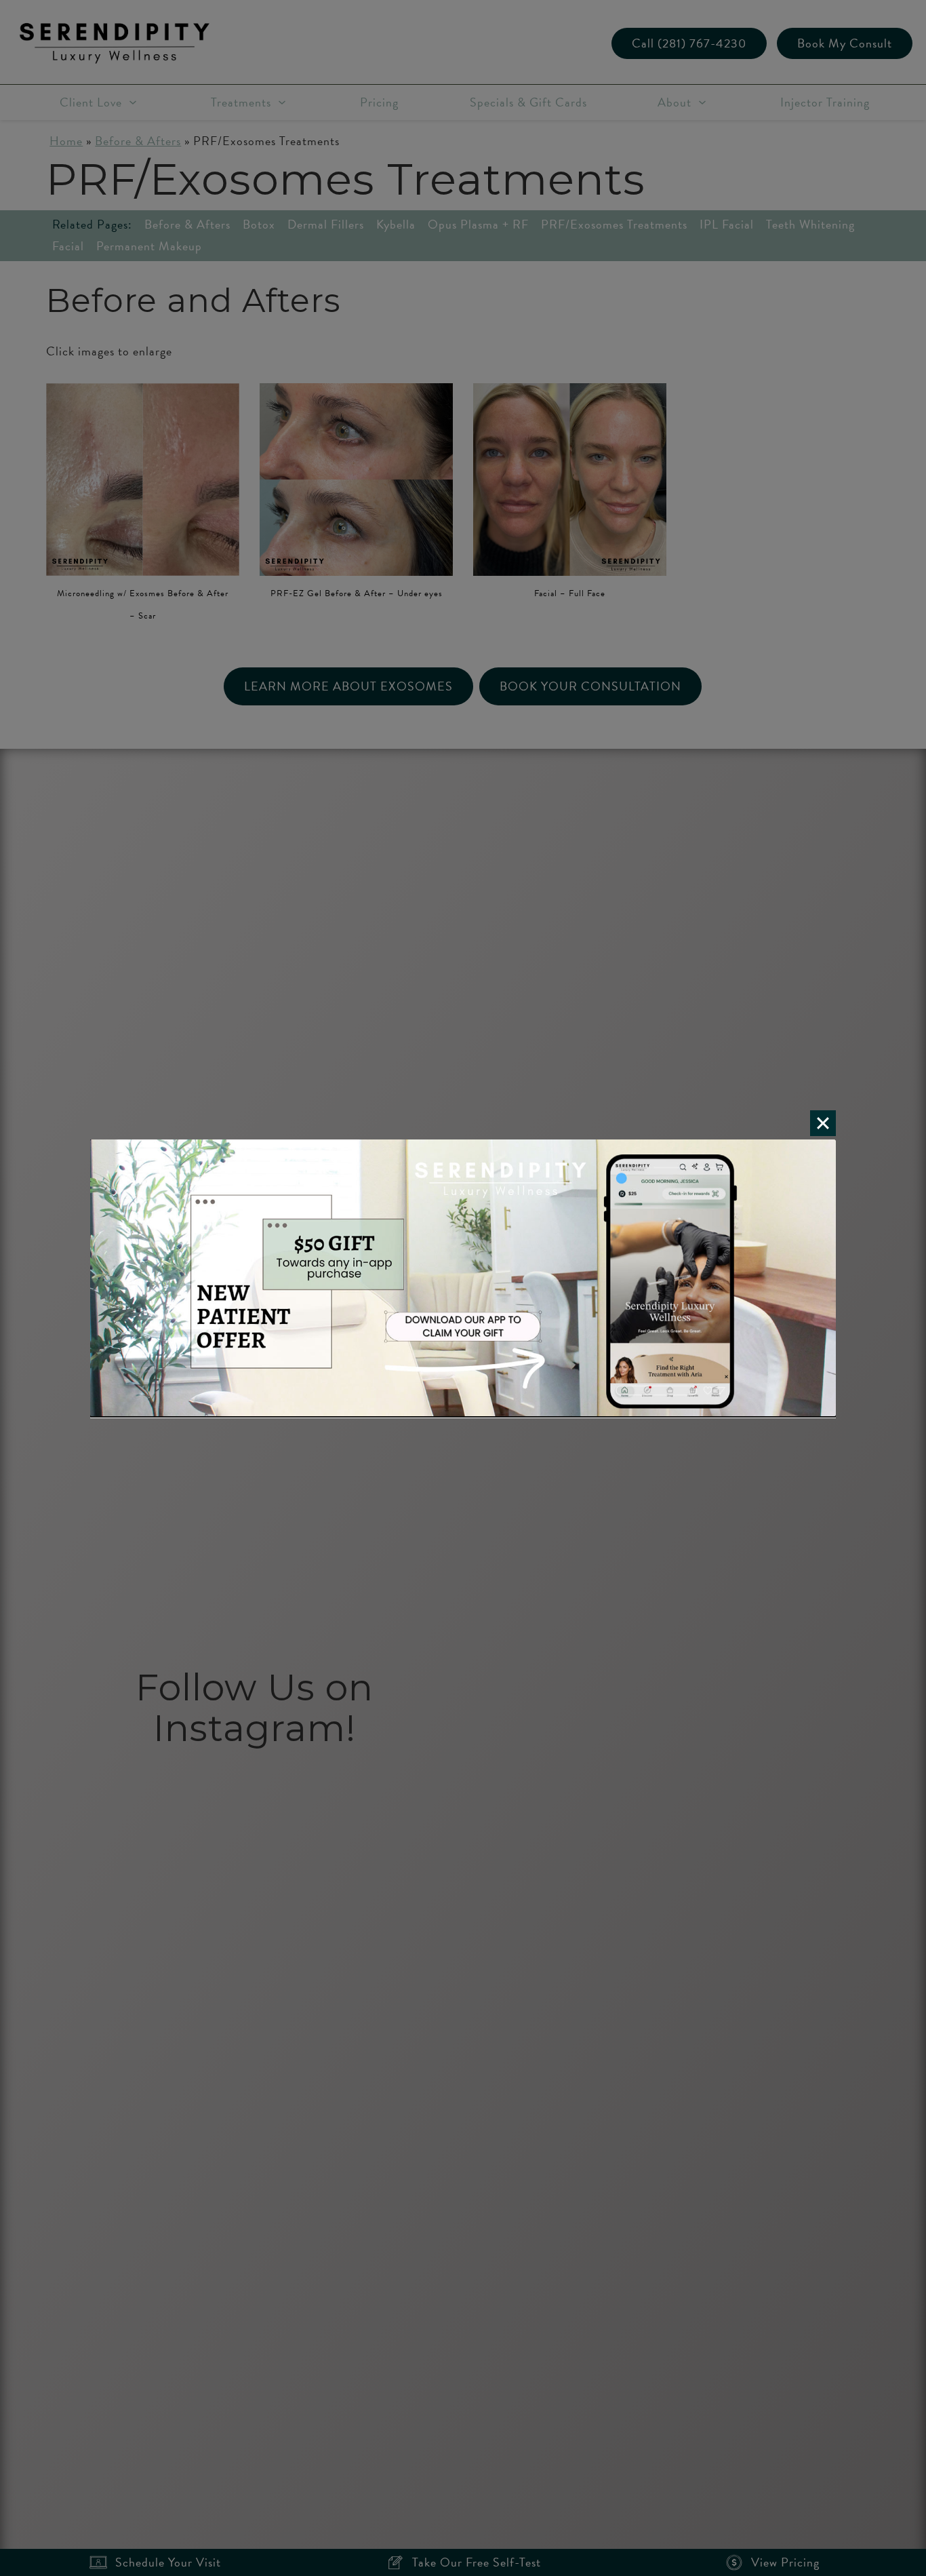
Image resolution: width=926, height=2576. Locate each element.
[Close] (823, 1123)
